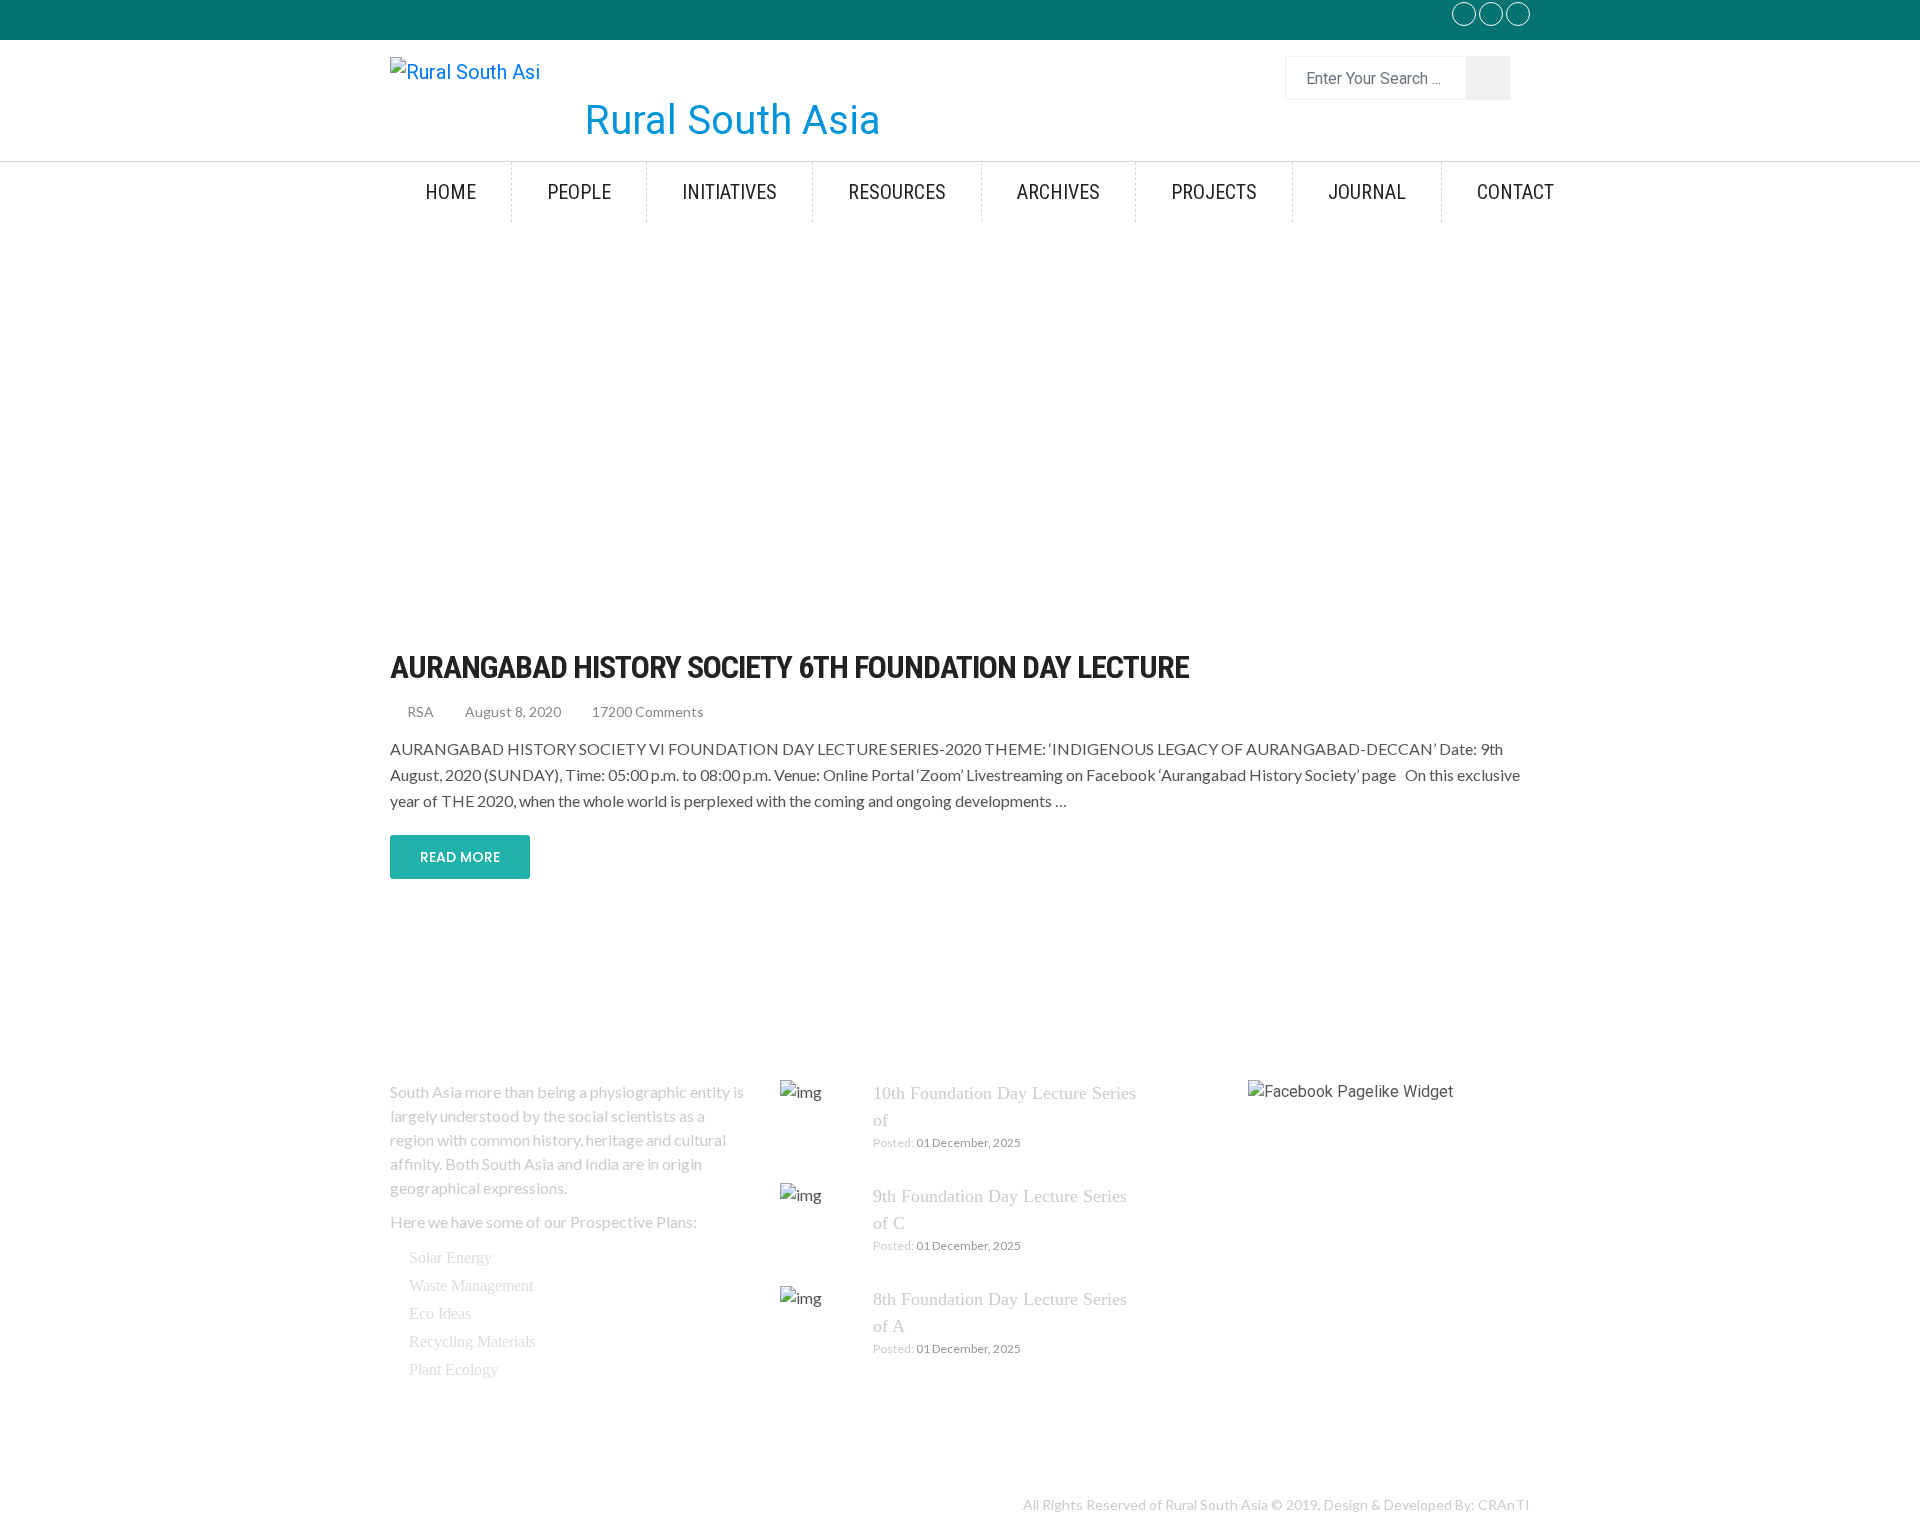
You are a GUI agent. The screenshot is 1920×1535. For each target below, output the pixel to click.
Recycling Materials (472, 1341)
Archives (1058, 192)
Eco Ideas (440, 1313)
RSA (419, 711)
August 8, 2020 (511, 711)
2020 (509, 411)
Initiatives (729, 192)
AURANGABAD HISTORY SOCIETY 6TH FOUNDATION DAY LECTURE (789, 667)
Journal (1367, 192)
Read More (460, 857)
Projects (1214, 192)
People (579, 192)
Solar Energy (450, 1257)
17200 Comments (646, 711)
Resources (897, 192)
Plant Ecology (453, 1369)
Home (450, 192)
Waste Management (471, 1285)
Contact (1515, 192)
